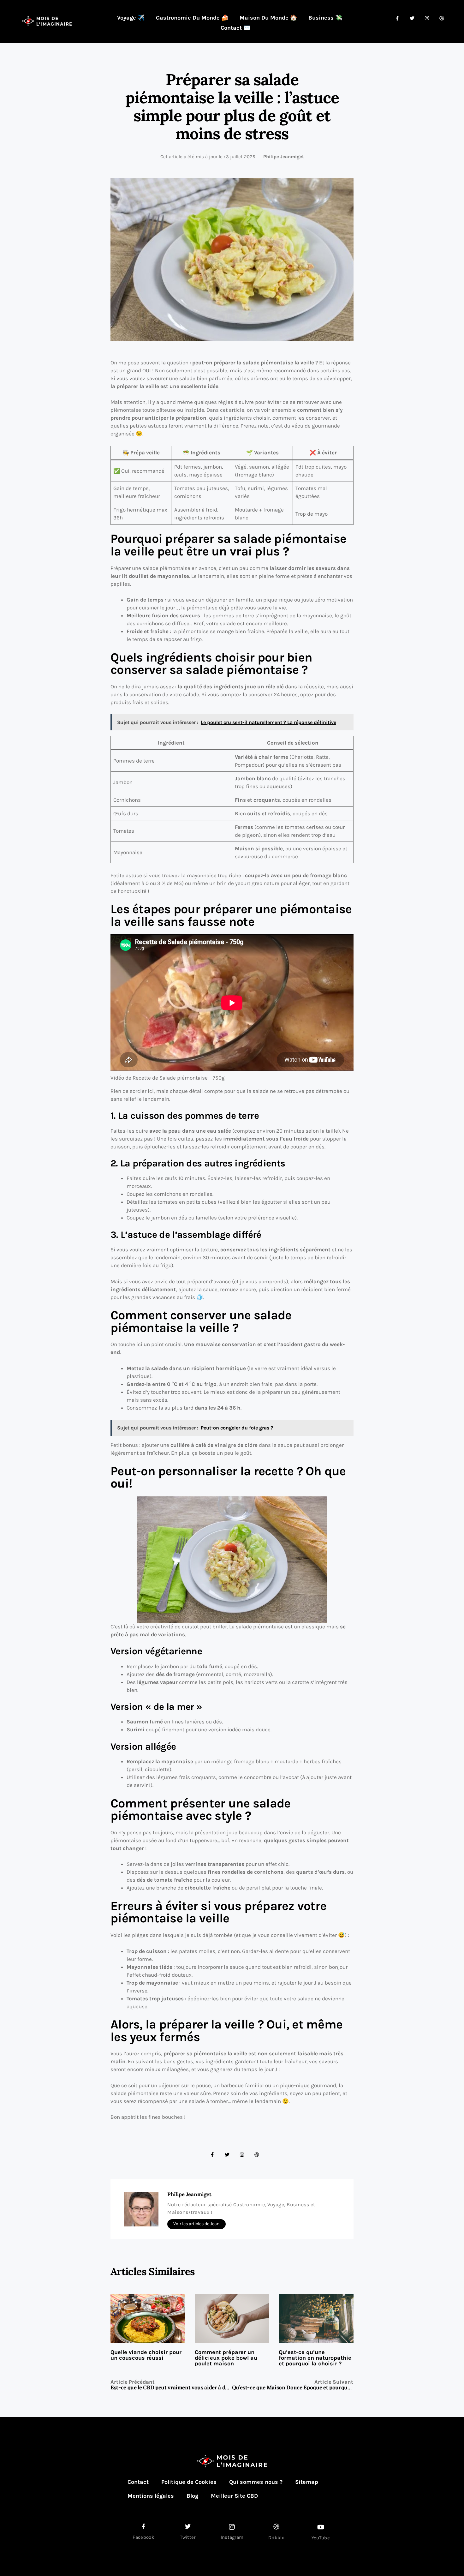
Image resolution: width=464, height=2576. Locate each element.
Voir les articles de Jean (196, 2224)
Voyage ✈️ (131, 18)
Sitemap (307, 2482)
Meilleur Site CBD (234, 2496)
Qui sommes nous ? (256, 2482)
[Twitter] (227, 2155)
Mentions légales (151, 2496)
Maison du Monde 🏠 (268, 18)
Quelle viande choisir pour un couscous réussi (146, 2355)
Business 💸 (325, 18)
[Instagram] (242, 2155)
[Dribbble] (257, 2155)
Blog (192, 2496)
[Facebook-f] (212, 2155)
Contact (138, 2482)
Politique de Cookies (189, 2482)
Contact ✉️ (235, 28)
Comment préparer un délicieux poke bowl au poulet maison (226, 2358)
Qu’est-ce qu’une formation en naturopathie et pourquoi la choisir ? (315, 2358)
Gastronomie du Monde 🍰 (192, 18)
